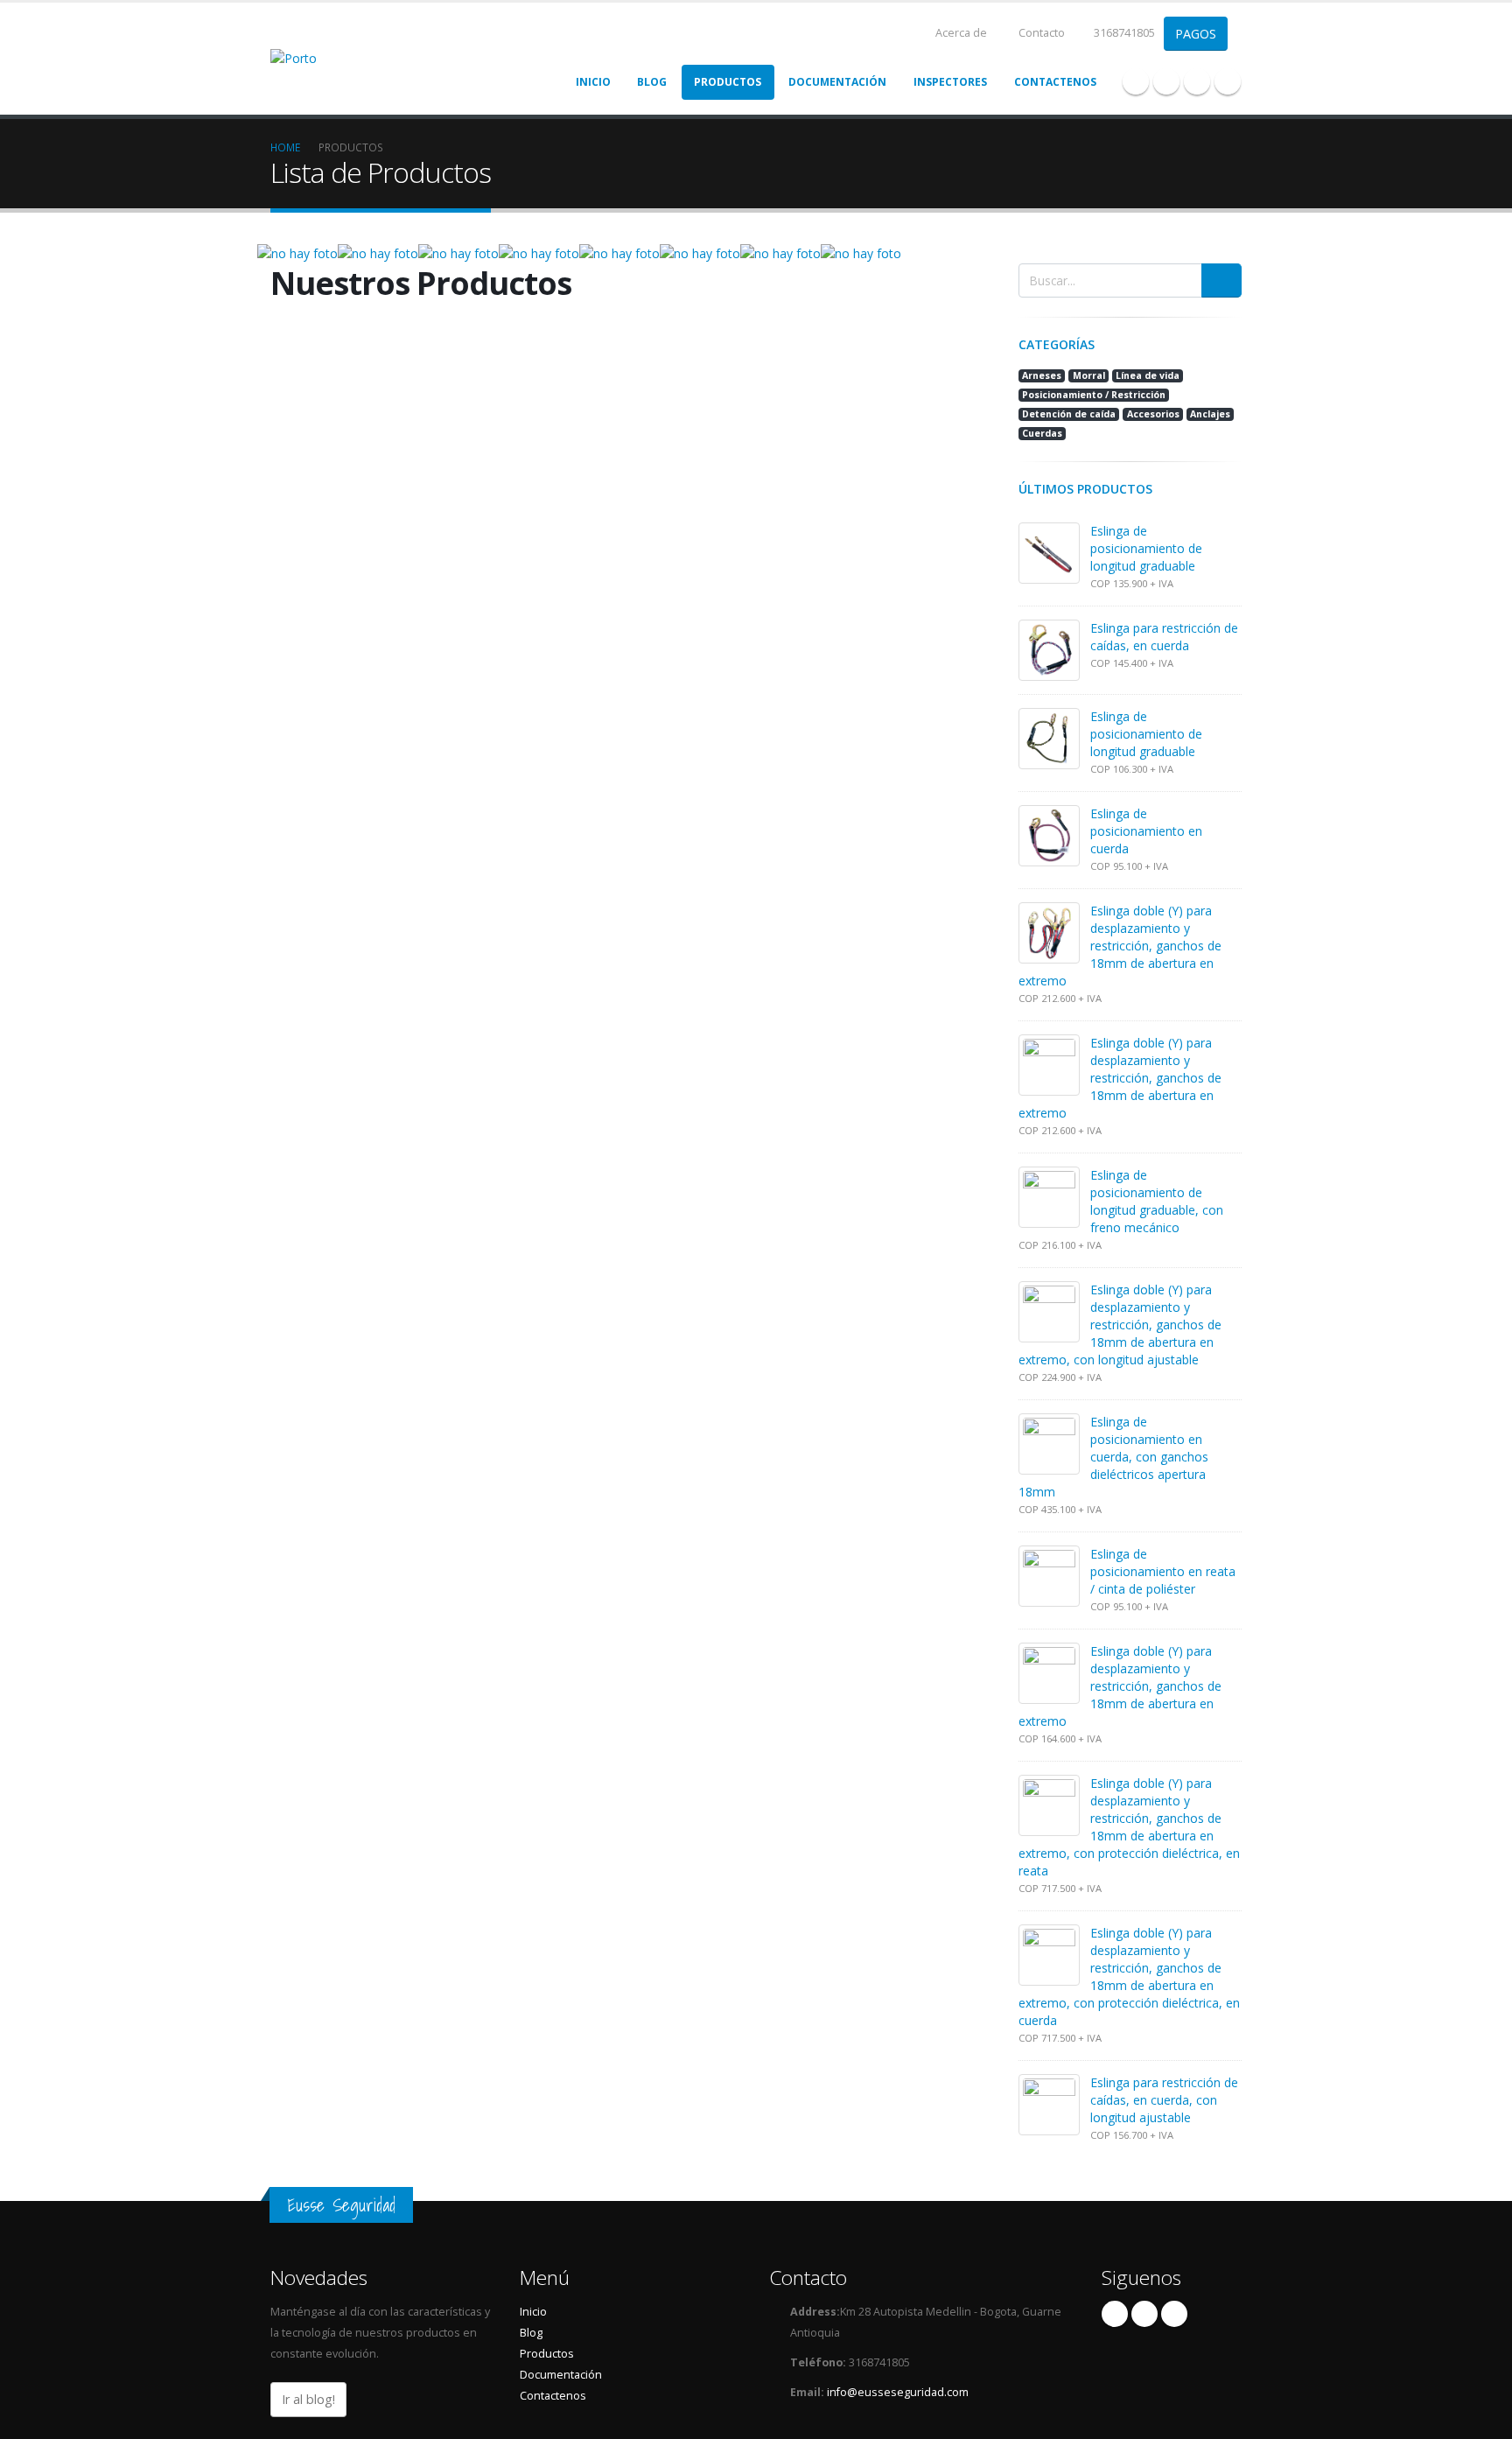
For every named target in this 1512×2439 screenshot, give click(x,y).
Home (285, 147)
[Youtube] (1166, 81)
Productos (728, 82)
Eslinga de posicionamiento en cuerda (1146, 831)
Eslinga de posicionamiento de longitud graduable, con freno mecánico (1157, 1201)
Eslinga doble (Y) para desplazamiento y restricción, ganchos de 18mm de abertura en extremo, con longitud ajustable (1120, 1325)
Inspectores (950, 82)
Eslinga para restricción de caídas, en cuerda (1164, 637)
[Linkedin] (1197, 81)
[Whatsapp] (1228, 81)
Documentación (837, 82)
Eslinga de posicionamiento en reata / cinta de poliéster (1163, 1571)
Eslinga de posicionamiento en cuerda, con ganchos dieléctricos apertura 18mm (1113, 1457)
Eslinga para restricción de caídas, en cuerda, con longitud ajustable (1164, 2100)
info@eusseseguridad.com (898, 2392)
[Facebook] (1136, 81)
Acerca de (960, 33)
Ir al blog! (308, 2399)
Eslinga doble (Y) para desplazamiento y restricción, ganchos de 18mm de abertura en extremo (1120, 946)
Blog (652, 82)
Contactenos (1055, 82)
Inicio (593, 82)
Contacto (1040, 33)
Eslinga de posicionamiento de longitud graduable (1146, 548)
